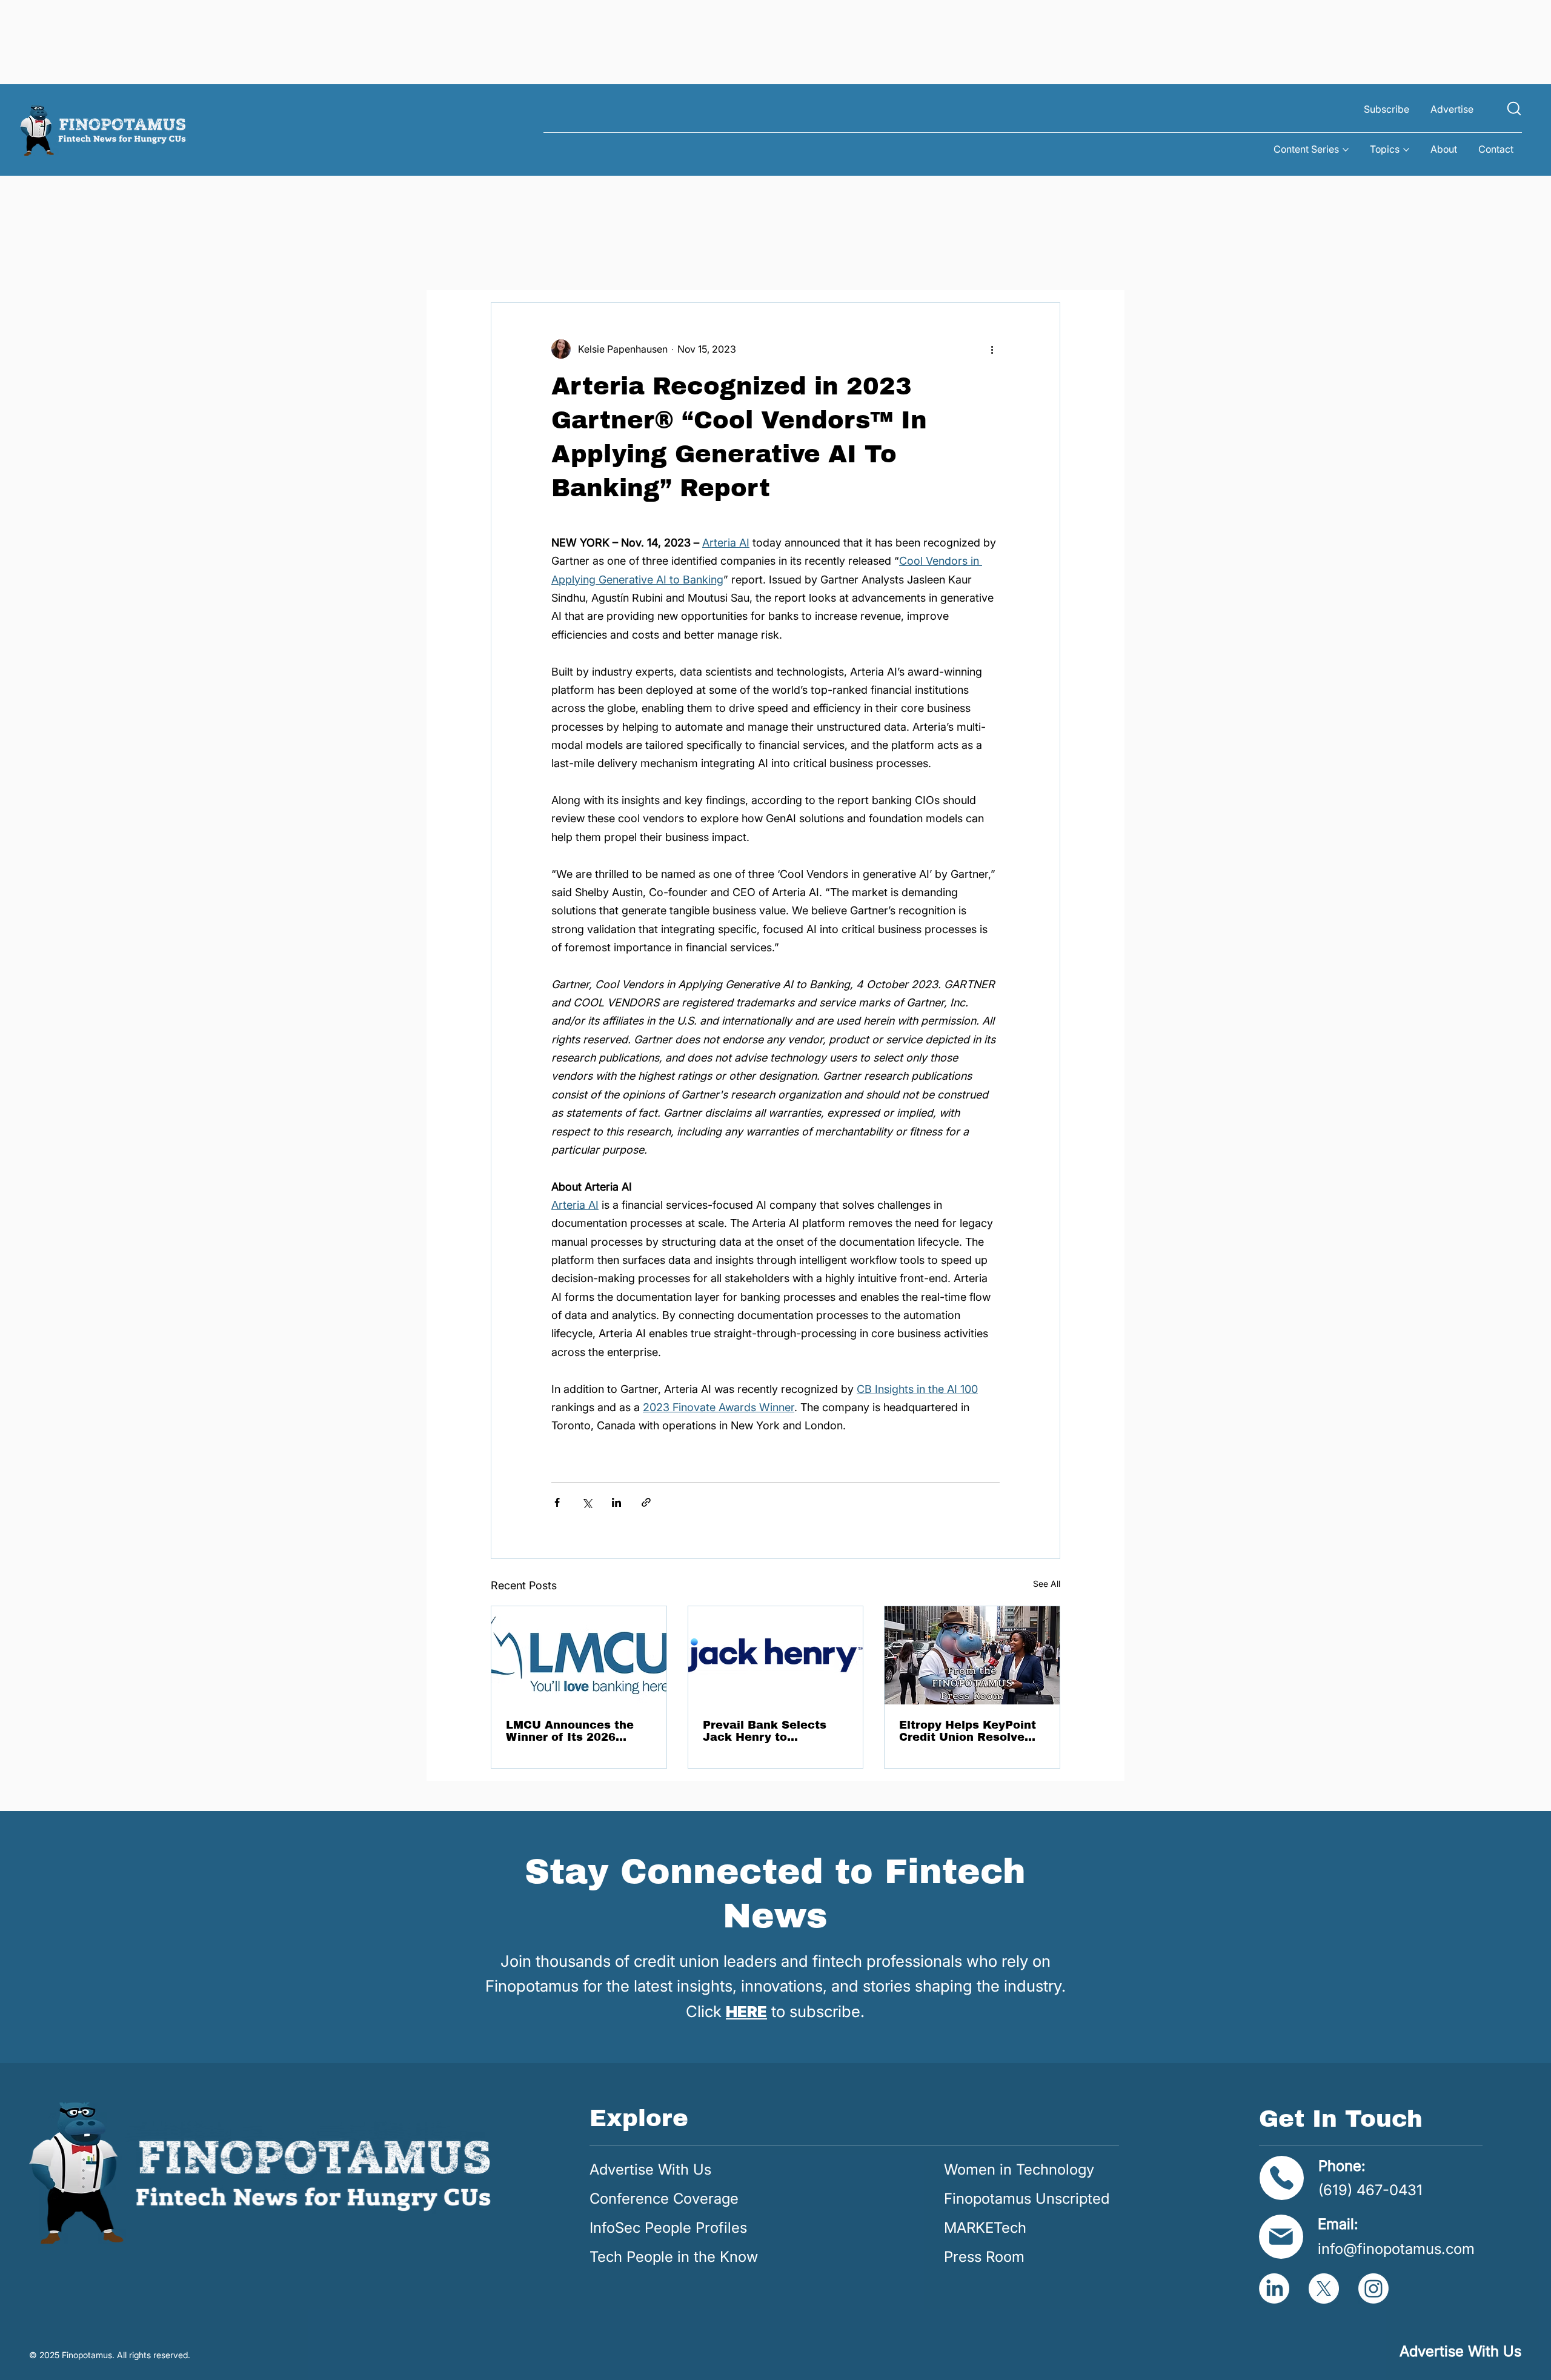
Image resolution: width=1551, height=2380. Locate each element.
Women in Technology (1019, 2169)
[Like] (1514, 108)
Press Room (984, 2257)
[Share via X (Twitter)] (587, 1502)
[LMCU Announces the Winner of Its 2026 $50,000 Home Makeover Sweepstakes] (579, 1655)
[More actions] (992, 349)
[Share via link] (646, 1502)
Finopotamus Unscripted (1027, 2199)
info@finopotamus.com (1396, 2249)
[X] (1324, 2289)
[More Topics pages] (1406, 150)
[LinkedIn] (1274, 2289)
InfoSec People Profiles (668, 2228)
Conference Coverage (664, 2199)
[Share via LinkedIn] (616, 1502)
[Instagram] (1373, 2289)
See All (1047, 1584)
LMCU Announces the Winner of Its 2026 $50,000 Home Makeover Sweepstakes (576, 1731)
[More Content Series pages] (1346, 150)
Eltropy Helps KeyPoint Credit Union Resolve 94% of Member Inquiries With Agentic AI (968, 1731)
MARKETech (985, 2228)
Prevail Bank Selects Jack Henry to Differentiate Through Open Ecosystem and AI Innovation (774, 1731)
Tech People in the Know (674, 2257)
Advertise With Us (650, 2169)
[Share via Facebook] (557, 1502)
